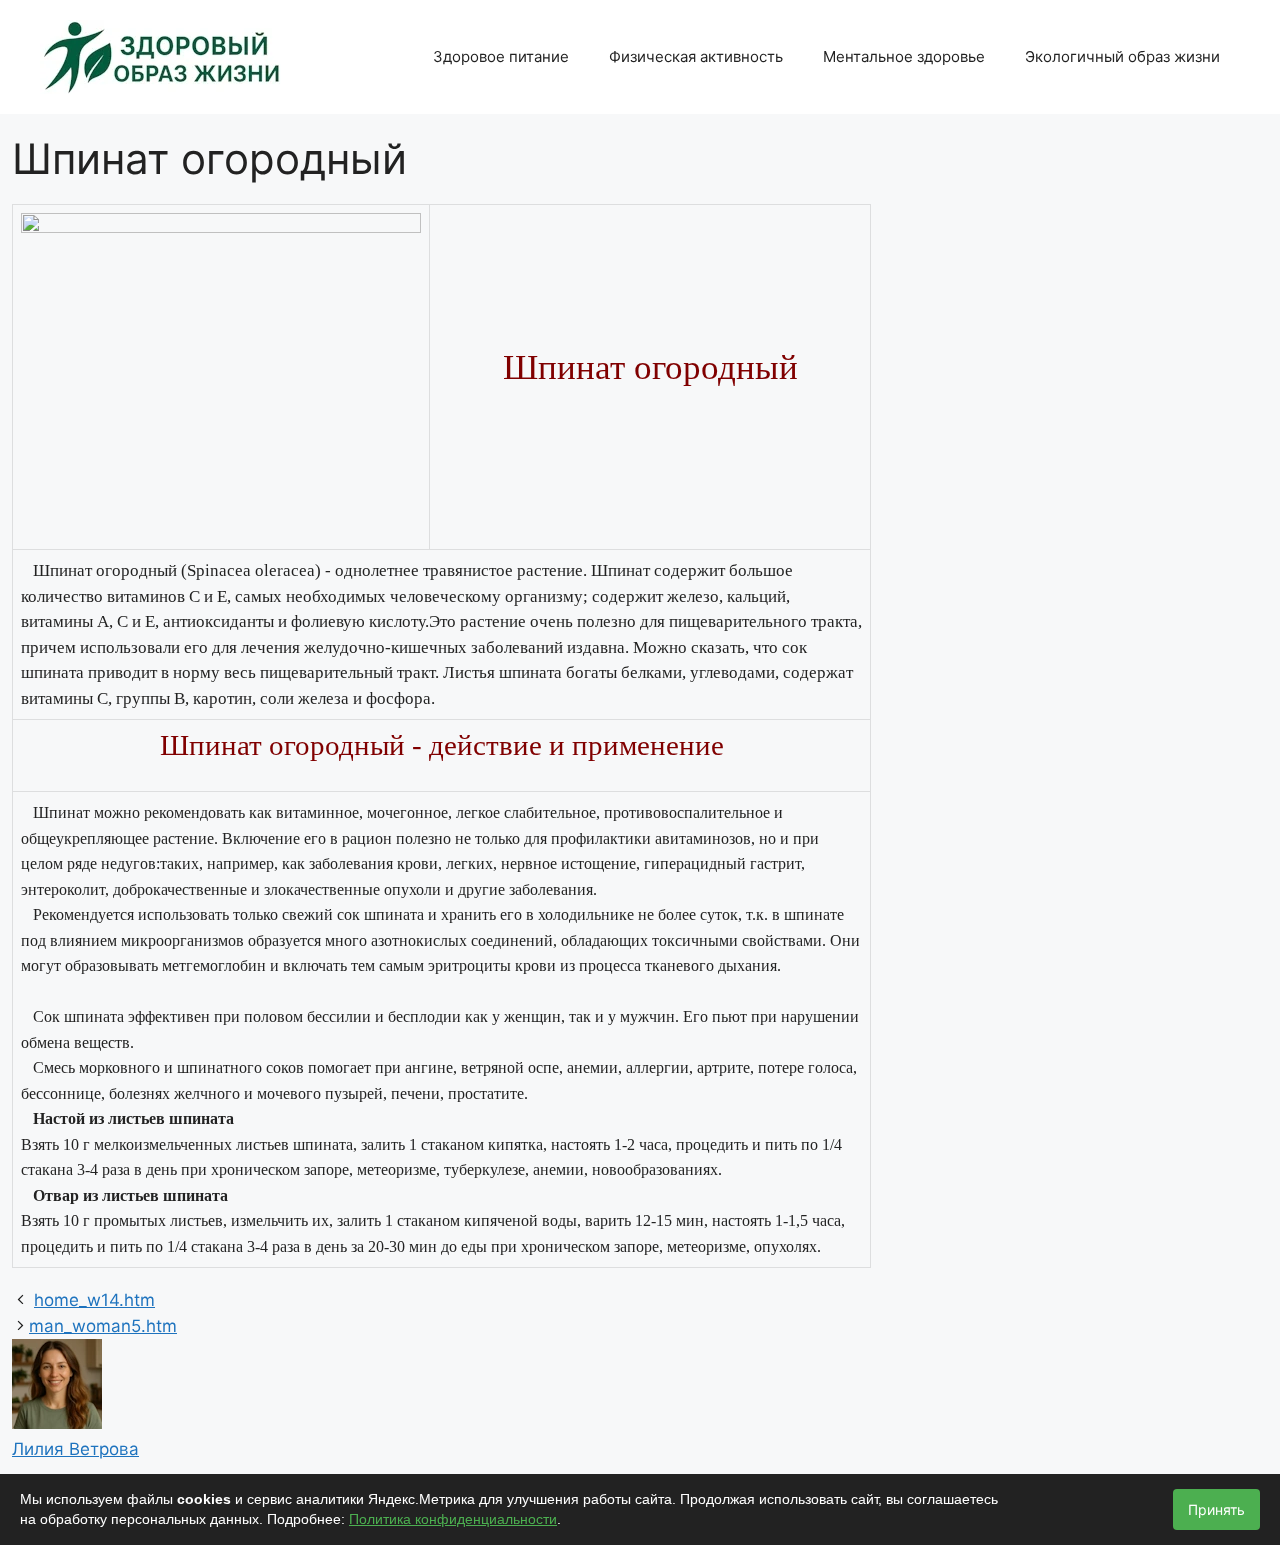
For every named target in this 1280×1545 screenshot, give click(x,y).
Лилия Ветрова (75, 1449)
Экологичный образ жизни (1122, 56)
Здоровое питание (501, 56)
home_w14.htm (94, 1300)
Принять (1216, 1509)
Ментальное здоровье (904, 56)
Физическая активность (696, 56)
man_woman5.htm (103, 1326)
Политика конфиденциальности (453, 1519)
